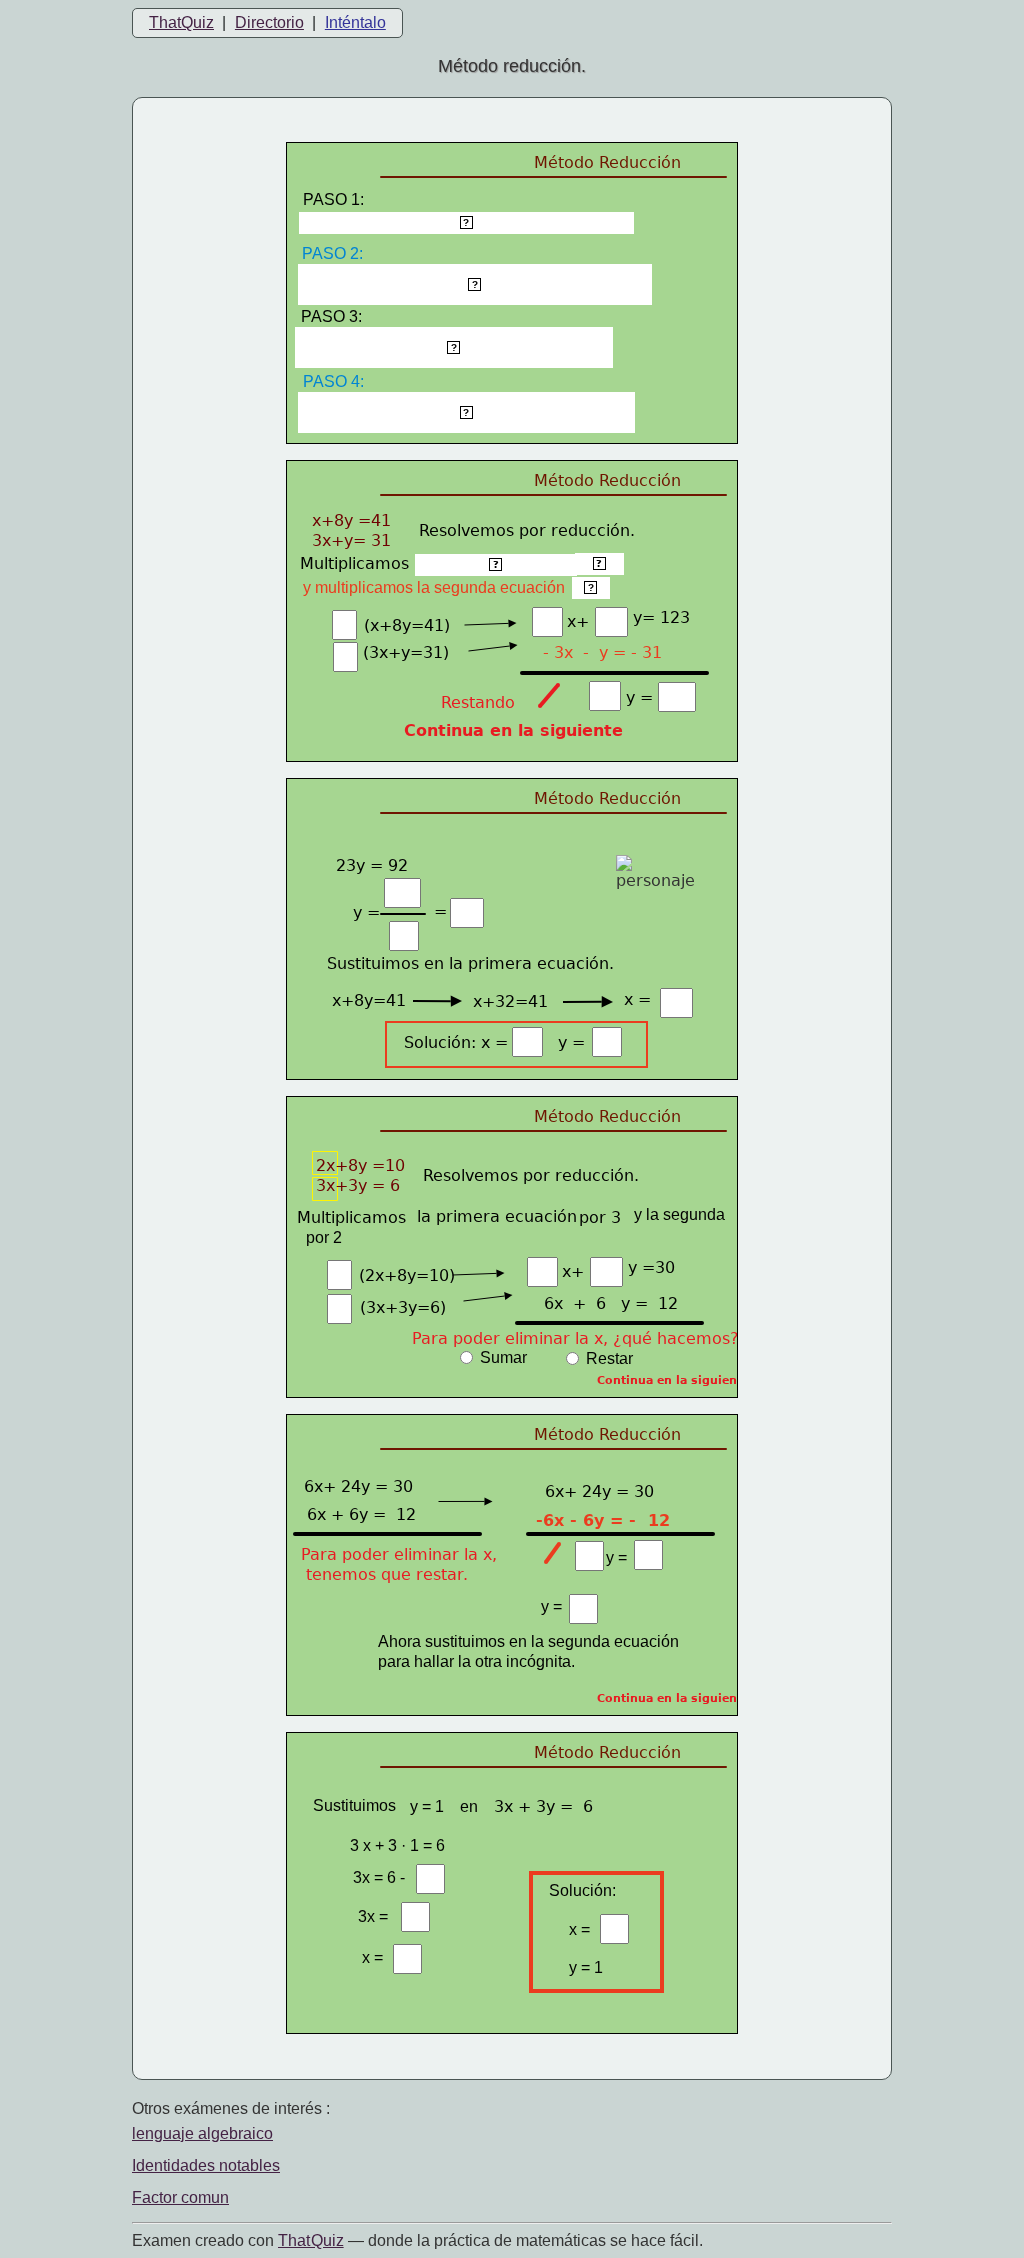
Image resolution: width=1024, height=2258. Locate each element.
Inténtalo (355, 22)
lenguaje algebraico (202, 2133)
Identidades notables (206, 2165)
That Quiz (311, 2240)
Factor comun (180, 2197)
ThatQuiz (181, 22)
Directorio (269, 22)
